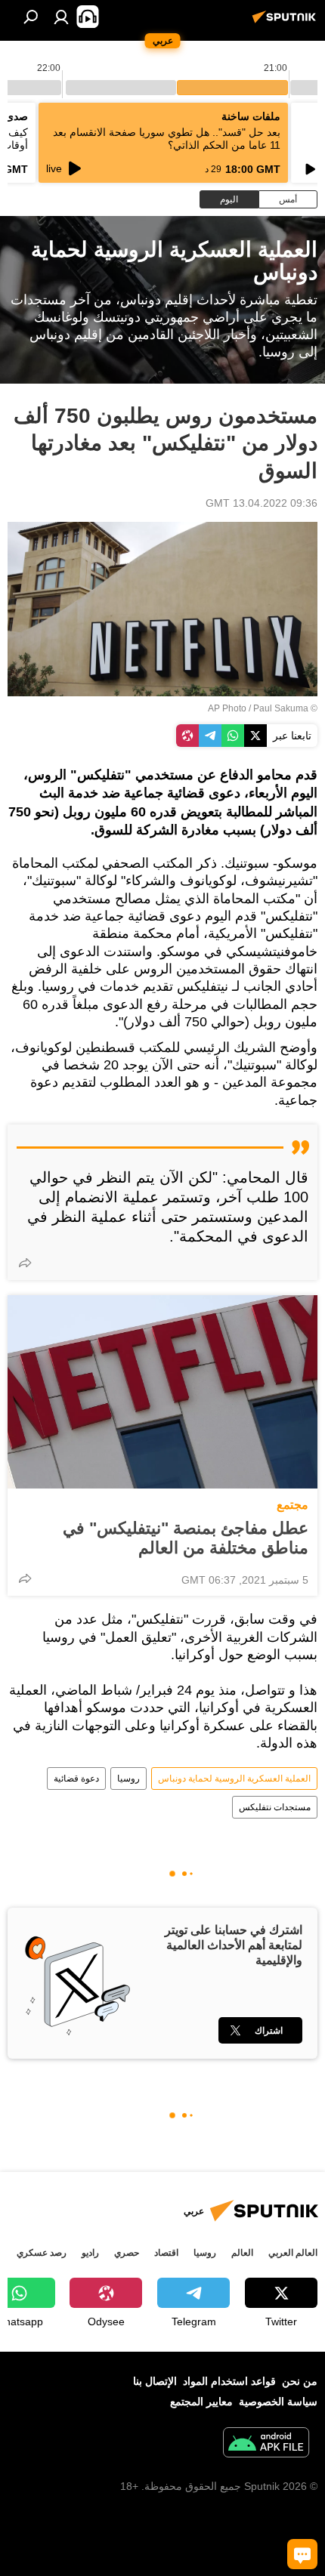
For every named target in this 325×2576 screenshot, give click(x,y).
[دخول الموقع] (61, 17)
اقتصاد (166, 2253)
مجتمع (292, 1505)
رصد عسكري (42, 2253)
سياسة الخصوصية (278, 2402)
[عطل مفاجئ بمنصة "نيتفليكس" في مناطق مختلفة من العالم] (162, 1392)
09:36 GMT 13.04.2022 (262, 503)
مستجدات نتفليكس (275, 1807)
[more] (25, 1263)
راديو (90, 2253)
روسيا (128, 1779)
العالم (242, 2253)
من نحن (300, 2381)
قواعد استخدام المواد (229, 2381)
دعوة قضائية (76, 1779)
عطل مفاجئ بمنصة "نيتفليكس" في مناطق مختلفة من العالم (186, 1538)
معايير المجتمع (201, 2402)
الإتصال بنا (155, 2381)
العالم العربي (293, 2253)
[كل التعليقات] (302, 2554)
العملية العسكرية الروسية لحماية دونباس (234, 1779)
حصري (127, 2253)
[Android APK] (266, 2444)
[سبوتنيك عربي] (286, 23)
